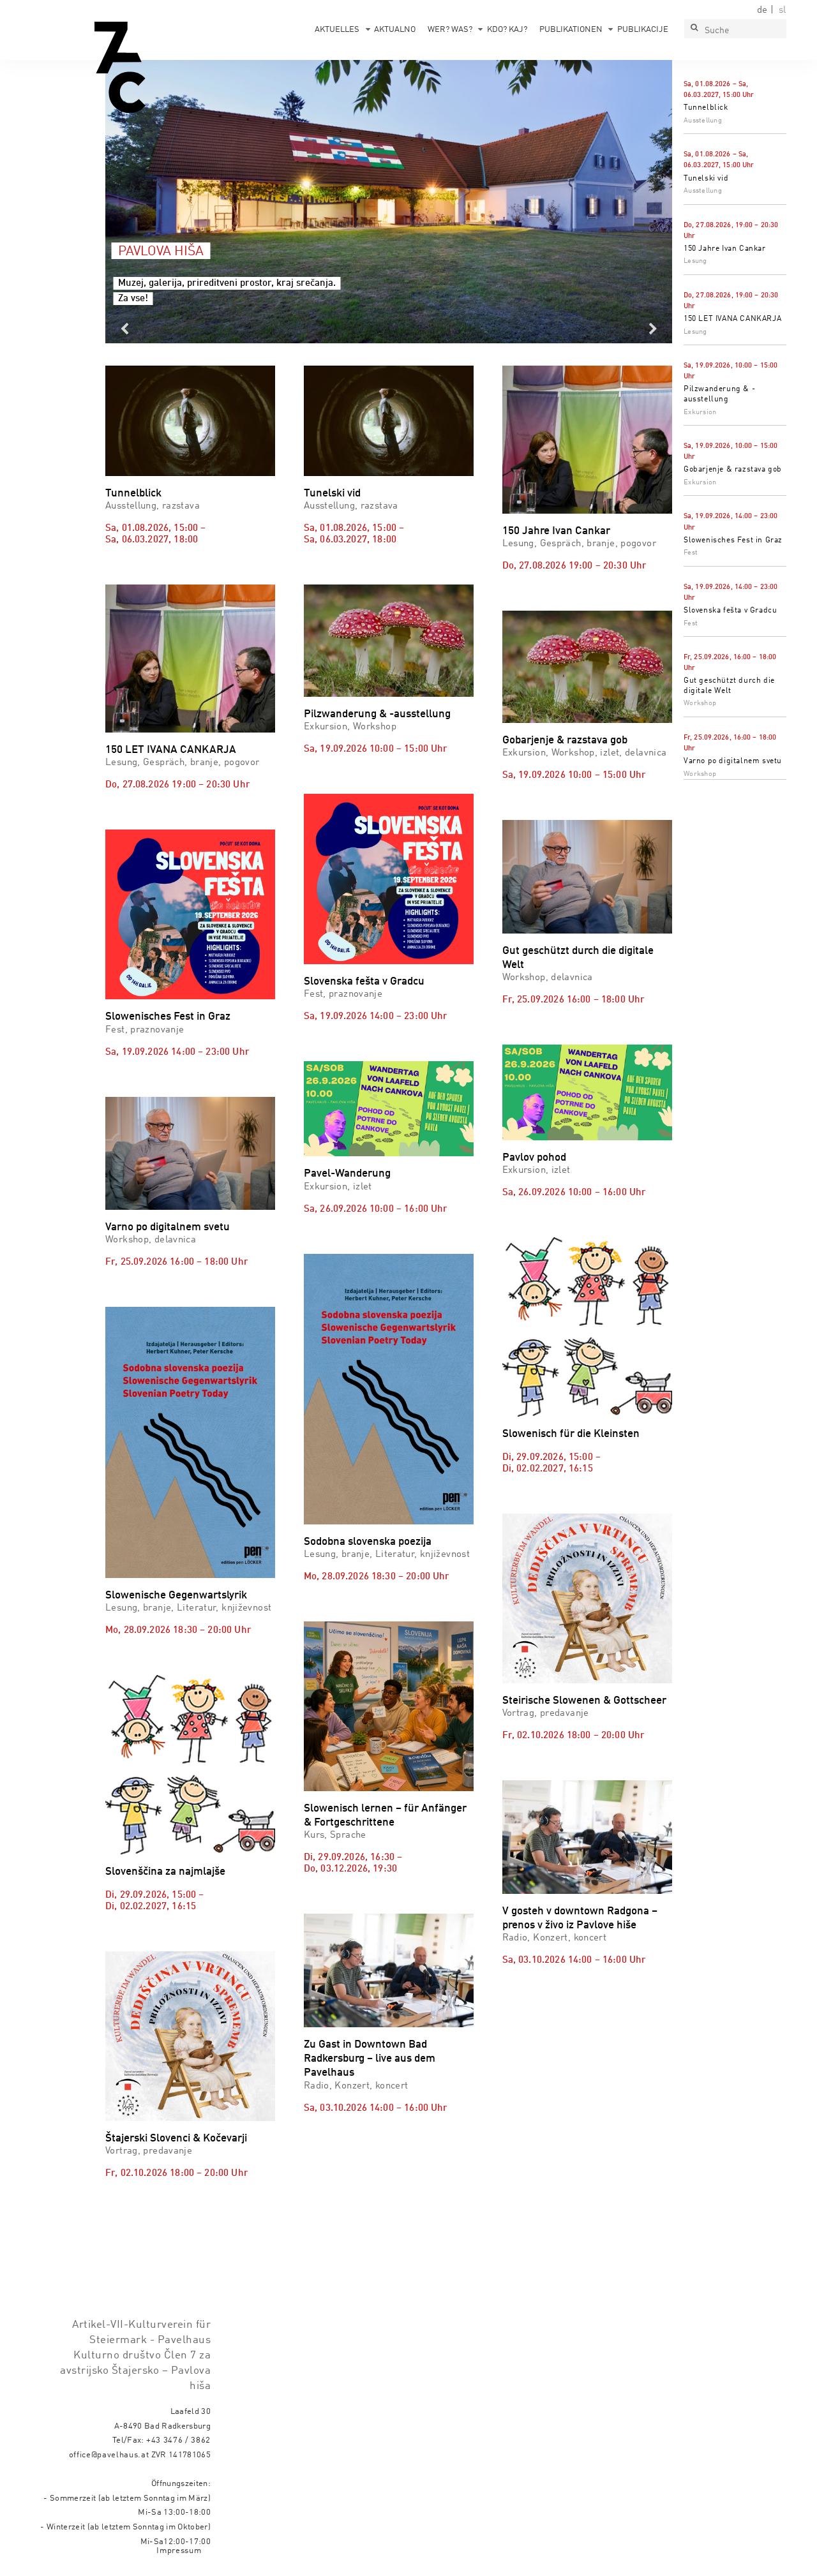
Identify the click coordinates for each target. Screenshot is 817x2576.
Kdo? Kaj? (507, 30)
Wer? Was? (450, 30)
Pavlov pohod (534, 1158)
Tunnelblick (706, 108)
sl (783, 10)
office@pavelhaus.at (109, 2455)
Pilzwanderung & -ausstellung (377, 714)
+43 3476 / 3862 (178, 2440)
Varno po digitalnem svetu (733, 761)
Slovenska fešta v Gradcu (730, 611)
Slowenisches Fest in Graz (733, 540)
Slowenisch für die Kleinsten (571, 1434)
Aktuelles (337, 30)
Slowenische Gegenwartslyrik (176, 1596)
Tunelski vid (706, 179)
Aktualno (395, 30)
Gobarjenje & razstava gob (733, 470)
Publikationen (571, 30)
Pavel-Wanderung (347, 1174)
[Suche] (694, 29)
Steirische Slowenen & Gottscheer (584, 1701)
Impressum (179, 2551)
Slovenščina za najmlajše (165, 1872)
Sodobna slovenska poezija (368, 1542)
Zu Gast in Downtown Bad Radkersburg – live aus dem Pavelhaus (370, 2059)
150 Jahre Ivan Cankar (725, 249)
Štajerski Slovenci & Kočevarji (176, 2139)
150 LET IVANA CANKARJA (732, 319)
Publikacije (643, 30)
